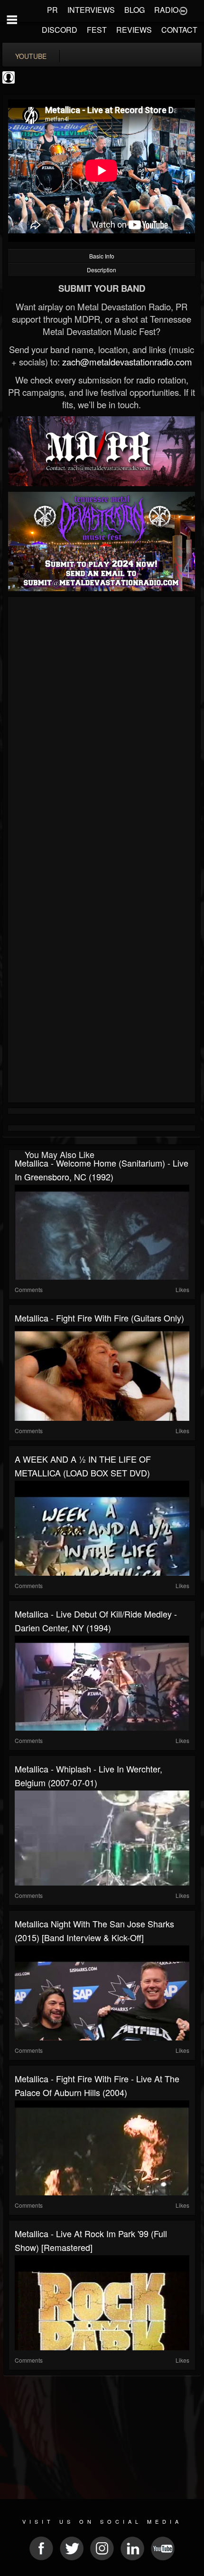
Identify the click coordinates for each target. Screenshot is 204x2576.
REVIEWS (134, 30)
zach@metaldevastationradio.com (127, 362)
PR (52, 10)
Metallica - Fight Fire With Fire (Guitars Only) (99, 1318)
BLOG (134, 10)
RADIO (166, 10)
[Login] (183, 10)
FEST (97, 30)
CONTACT (179, 30)
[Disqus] (102, 727)
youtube (31, 56)
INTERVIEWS (91, 10)
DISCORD (60, 30)
